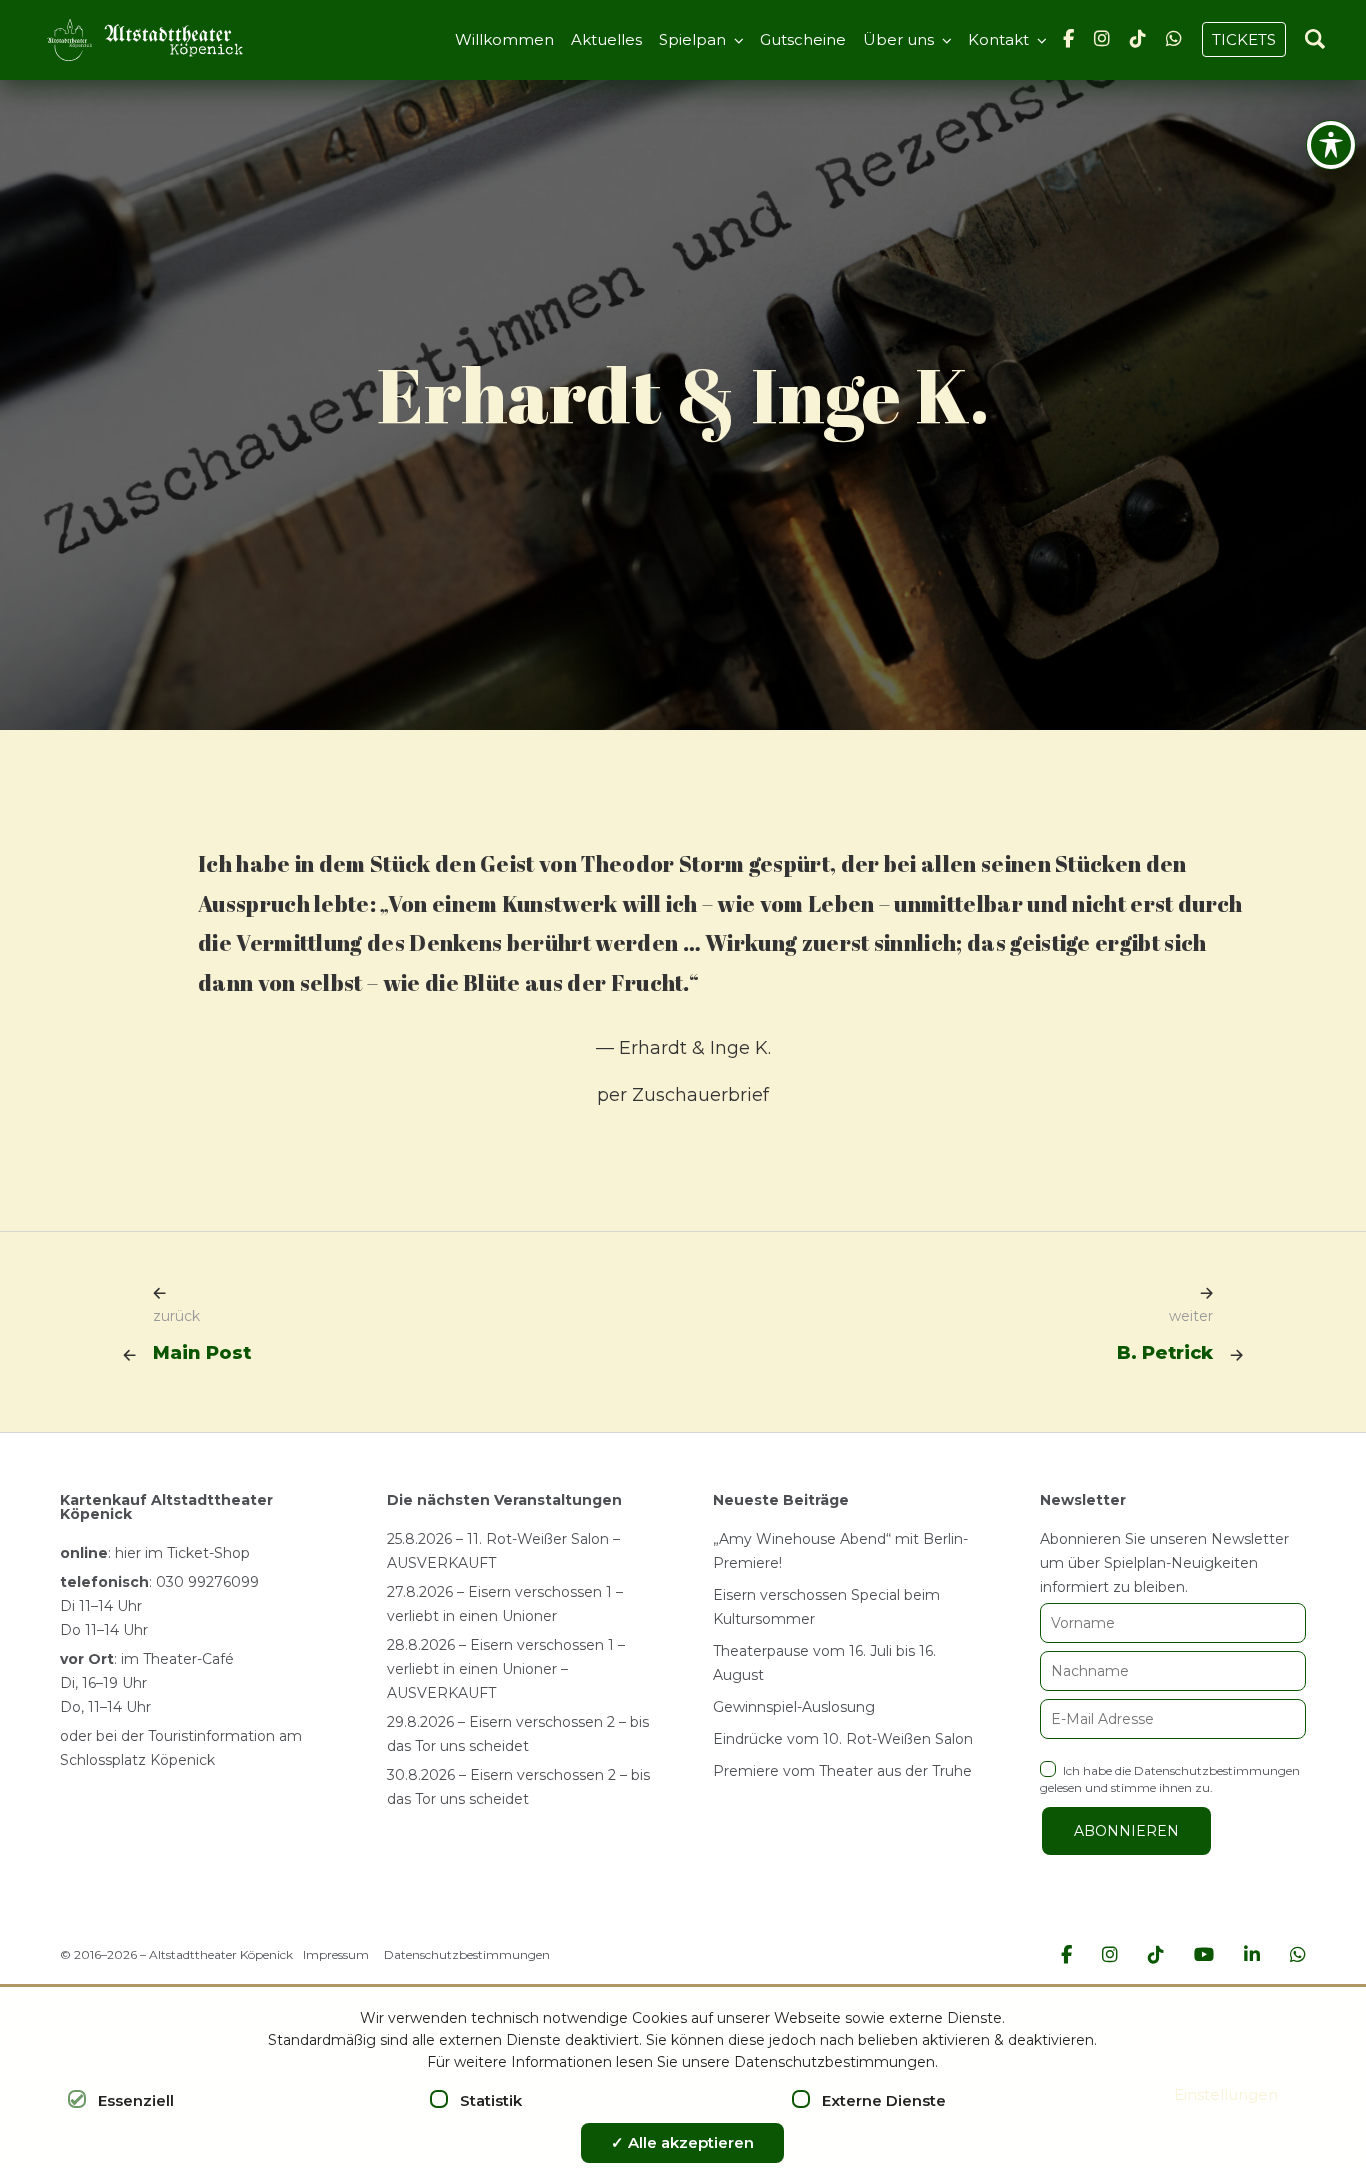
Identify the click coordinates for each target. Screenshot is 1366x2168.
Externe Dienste (884, 2100)
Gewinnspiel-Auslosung (794, 1707)
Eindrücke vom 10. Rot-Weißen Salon (843, 1739)
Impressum (336, 1954)
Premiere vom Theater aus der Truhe (842, 1771)
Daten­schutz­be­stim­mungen (1217, 1770)
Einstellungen (1226, 2094)
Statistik (491, 2100)
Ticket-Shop (208, 1553)
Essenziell (136, 2100)
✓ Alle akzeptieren (682, 2142)
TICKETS (1244, 39)
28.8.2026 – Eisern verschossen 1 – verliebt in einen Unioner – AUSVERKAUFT (506, 1669)
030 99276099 (207, 1582)
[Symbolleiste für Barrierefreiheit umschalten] (1331, 145)
